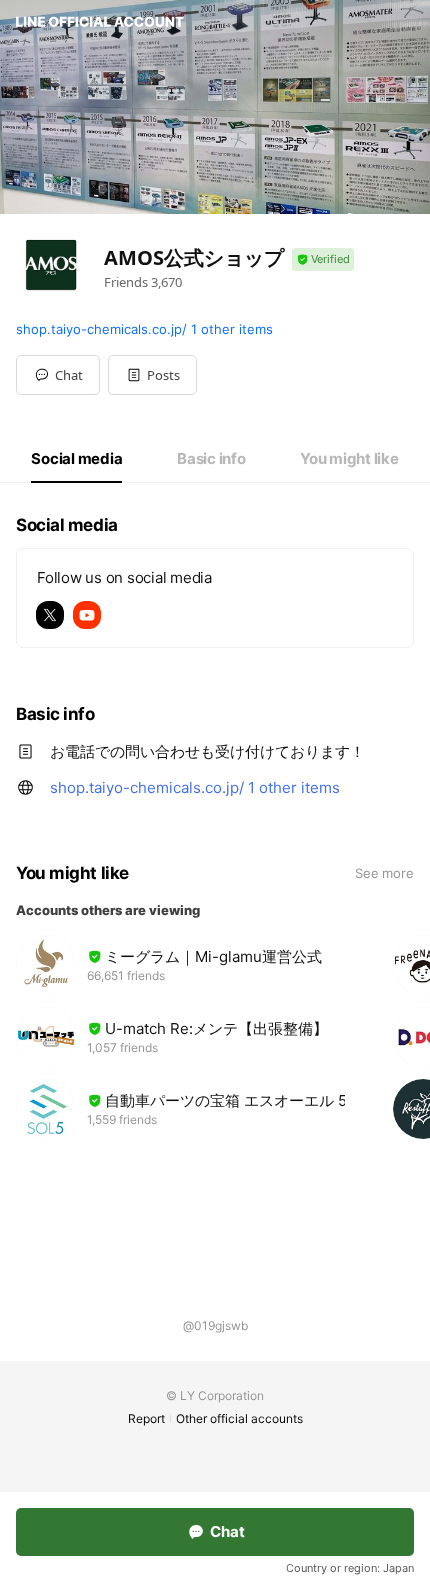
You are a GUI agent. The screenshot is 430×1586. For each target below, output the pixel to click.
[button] (152, 375)
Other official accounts (239, 1418)
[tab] (76, 459)
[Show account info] (323, 259)
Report (146, 1418)
